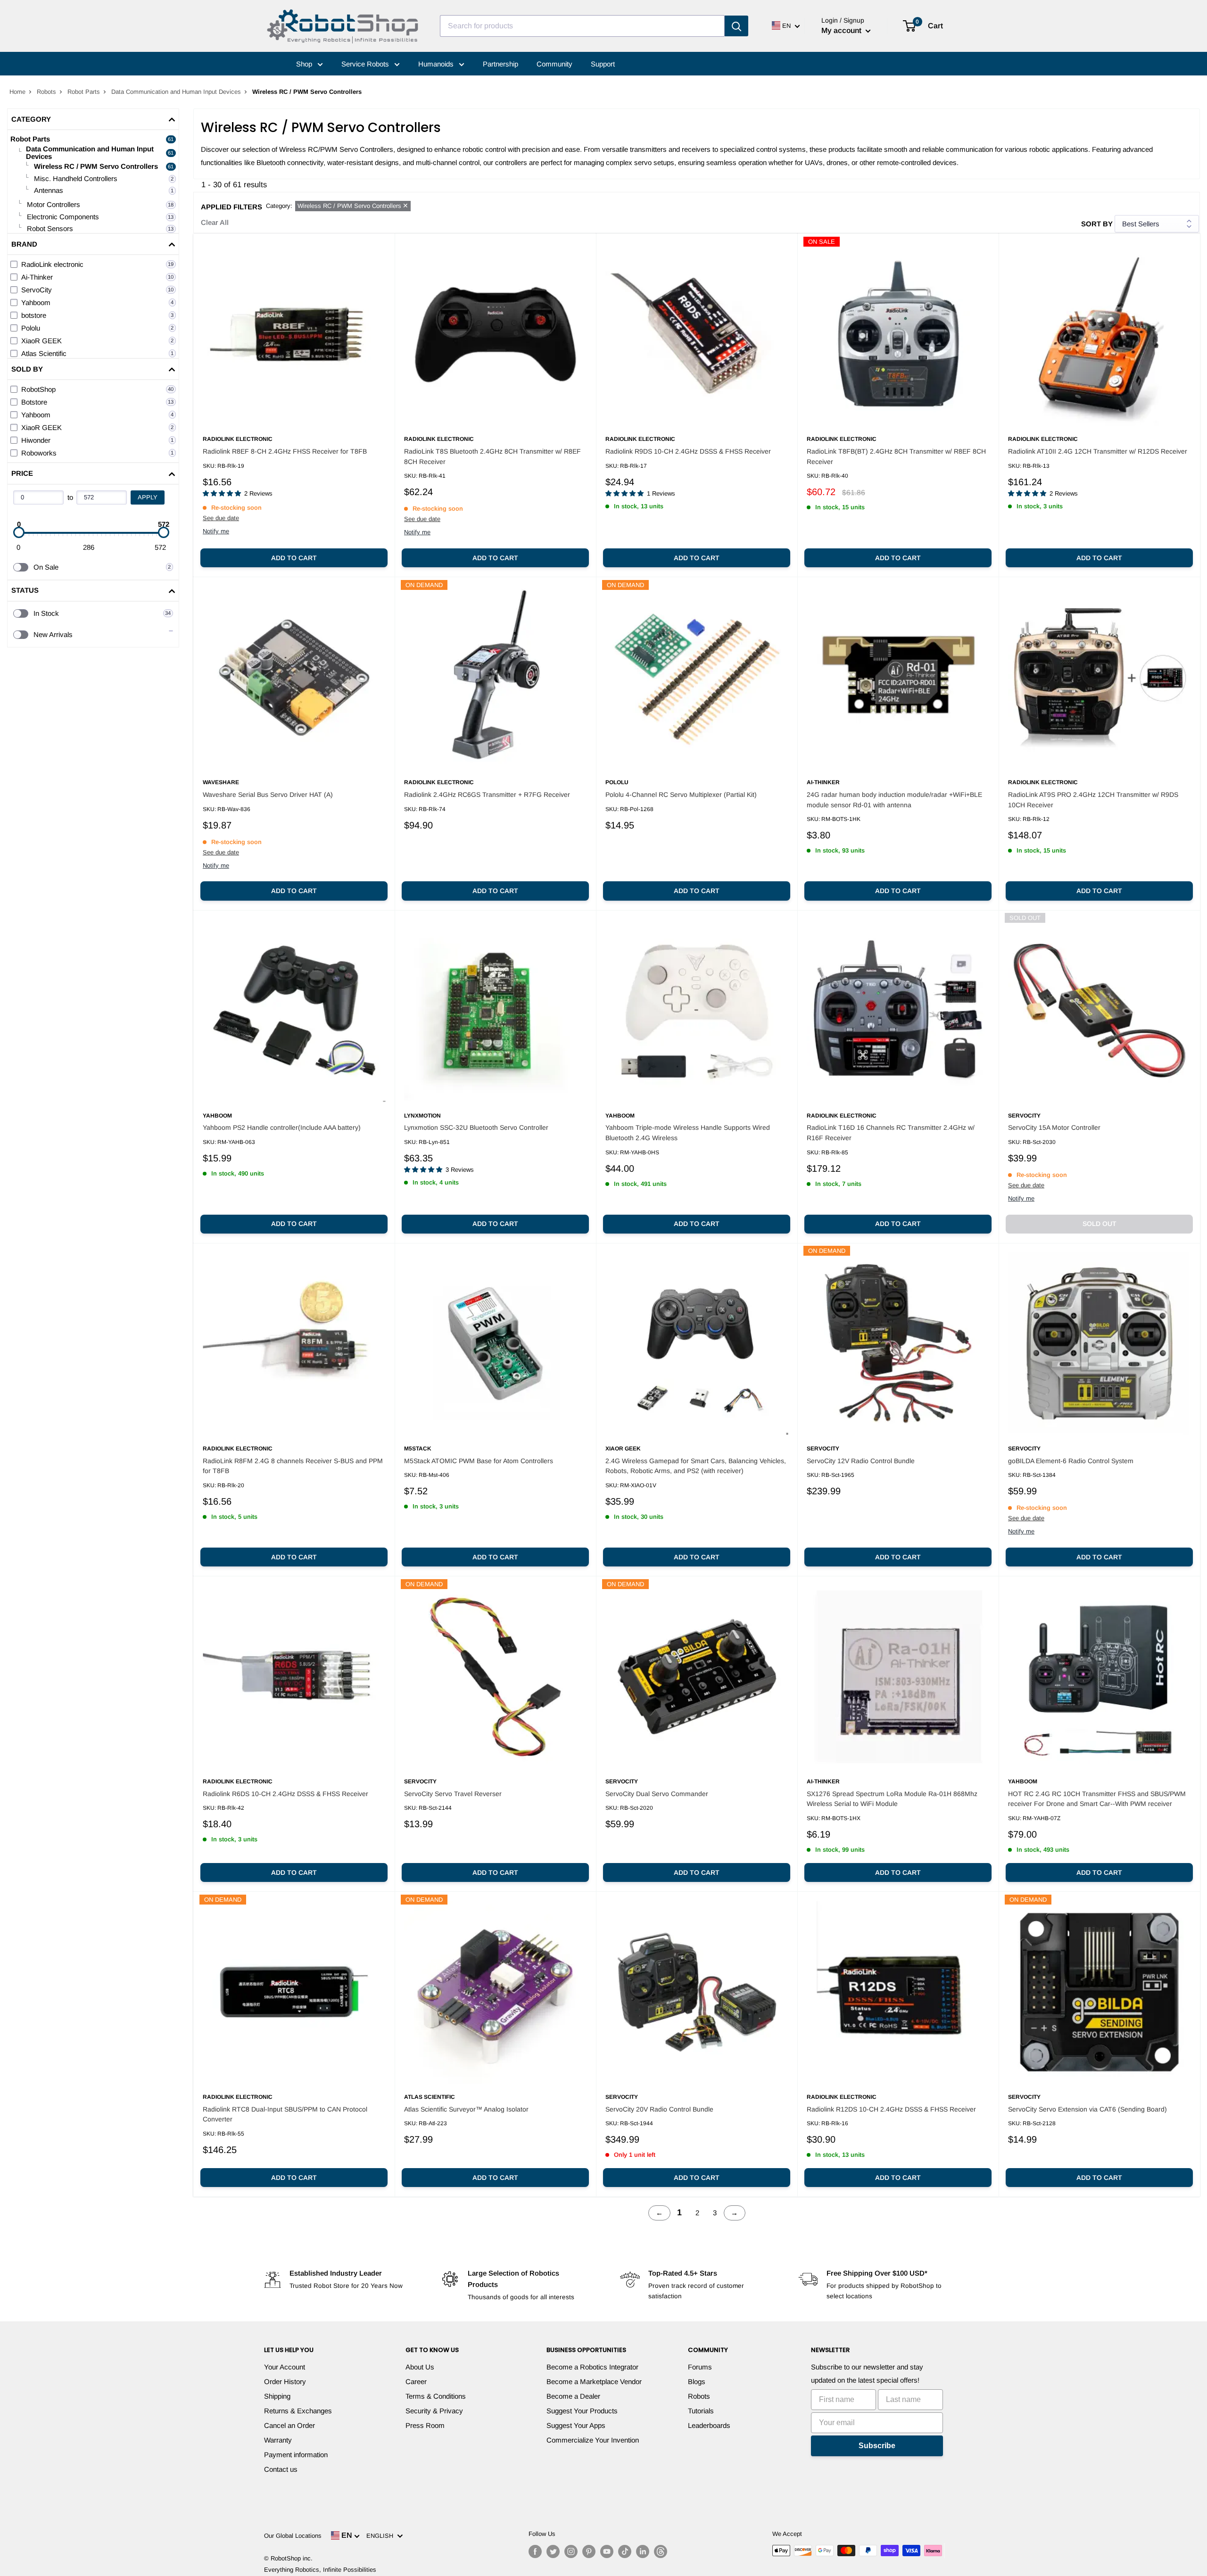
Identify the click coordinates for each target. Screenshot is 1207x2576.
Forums (700, 2367)
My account (842, 30)
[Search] (736, 26)
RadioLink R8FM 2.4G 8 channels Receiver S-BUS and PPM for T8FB (293, 1466)
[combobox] (582, 26)
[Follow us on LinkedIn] (643, 2551)
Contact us (281, 2469)
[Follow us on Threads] (661, 2551)
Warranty (278, 2440)
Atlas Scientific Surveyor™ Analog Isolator (466, 2109)
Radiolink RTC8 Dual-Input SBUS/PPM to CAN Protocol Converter (285, 2114)
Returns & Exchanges (298, 2411)
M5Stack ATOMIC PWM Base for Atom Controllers (479, 1461)
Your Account (285, 2367)
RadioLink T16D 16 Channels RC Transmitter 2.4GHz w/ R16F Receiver (891, 1133)
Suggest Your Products (582, 2411)
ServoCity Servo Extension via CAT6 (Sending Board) (1087, 2109)
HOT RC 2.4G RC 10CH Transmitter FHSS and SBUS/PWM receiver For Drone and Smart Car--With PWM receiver (1097, 1799)
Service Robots (366, 64)
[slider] (19, 532)
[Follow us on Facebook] (535, 2551)
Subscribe (877, 2446)
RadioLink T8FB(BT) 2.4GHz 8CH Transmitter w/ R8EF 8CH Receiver (896, 456)
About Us (420, 2367)
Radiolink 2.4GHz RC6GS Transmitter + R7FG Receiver (487, 795)
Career (416, 2381)
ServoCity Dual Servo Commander (657, 1794)
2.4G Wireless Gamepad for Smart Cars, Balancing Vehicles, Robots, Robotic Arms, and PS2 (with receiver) (696, 1466)
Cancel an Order (289, 2425)
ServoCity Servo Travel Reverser (453, 1794)
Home (17, 92)
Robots (46, 92)
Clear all (215, 222)
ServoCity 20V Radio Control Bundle (659, 2109)
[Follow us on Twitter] (553, 2551)
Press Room (425, 2425)
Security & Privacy (434, 2411)
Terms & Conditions (436, 2396)
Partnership (500, 64)
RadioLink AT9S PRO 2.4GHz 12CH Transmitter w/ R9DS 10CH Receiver (1093, 800)
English (382, 2536)
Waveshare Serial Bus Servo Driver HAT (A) (268, 795)
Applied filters (231, 207)
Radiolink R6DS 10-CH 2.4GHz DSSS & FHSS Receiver (285, 1794)
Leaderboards (709, 2425)
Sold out (1100, 1224)
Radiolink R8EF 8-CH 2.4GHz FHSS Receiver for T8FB (285, 451)
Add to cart (294, 558)
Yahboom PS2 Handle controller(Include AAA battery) (282, 1127)
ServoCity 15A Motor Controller (1054, 1127)
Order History (285, 2381)
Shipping (277, 2396)
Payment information (296, 2455)
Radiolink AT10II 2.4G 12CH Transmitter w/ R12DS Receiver (1098, 451)
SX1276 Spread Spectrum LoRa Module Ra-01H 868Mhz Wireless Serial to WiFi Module (892, 1799)
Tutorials (701, 2411)
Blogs (697, 2381)
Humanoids (437, 64)
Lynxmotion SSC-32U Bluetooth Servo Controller (476, 1127)
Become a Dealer (573, 2396)
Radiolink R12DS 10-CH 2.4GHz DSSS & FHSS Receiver (891, 2109)
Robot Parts (84, 92)
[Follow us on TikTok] (625, 2551)
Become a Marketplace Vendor (594, 2381)
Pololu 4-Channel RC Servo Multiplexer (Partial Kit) (681, 795)
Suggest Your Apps (576, 2425)
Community (554, 64)
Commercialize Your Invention (593, 2440)
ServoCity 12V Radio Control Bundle (861, 1461)
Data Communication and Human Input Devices (176, 92)
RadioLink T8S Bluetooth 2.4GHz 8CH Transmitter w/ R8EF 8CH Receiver (492, 456)
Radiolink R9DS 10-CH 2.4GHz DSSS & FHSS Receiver (688, 451)
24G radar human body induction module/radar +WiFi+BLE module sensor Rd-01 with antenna (894, 800)
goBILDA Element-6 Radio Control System (1071, 1461)
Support (603, 64)
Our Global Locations (293, 2536)
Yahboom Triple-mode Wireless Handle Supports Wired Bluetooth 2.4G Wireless (688, 1133)
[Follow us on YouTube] (607, 2551)
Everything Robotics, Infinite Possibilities (320, 2570)
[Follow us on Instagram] (571, 2551)
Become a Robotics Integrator (592, 2367)
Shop (305, 64)
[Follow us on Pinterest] (589, 2551)
